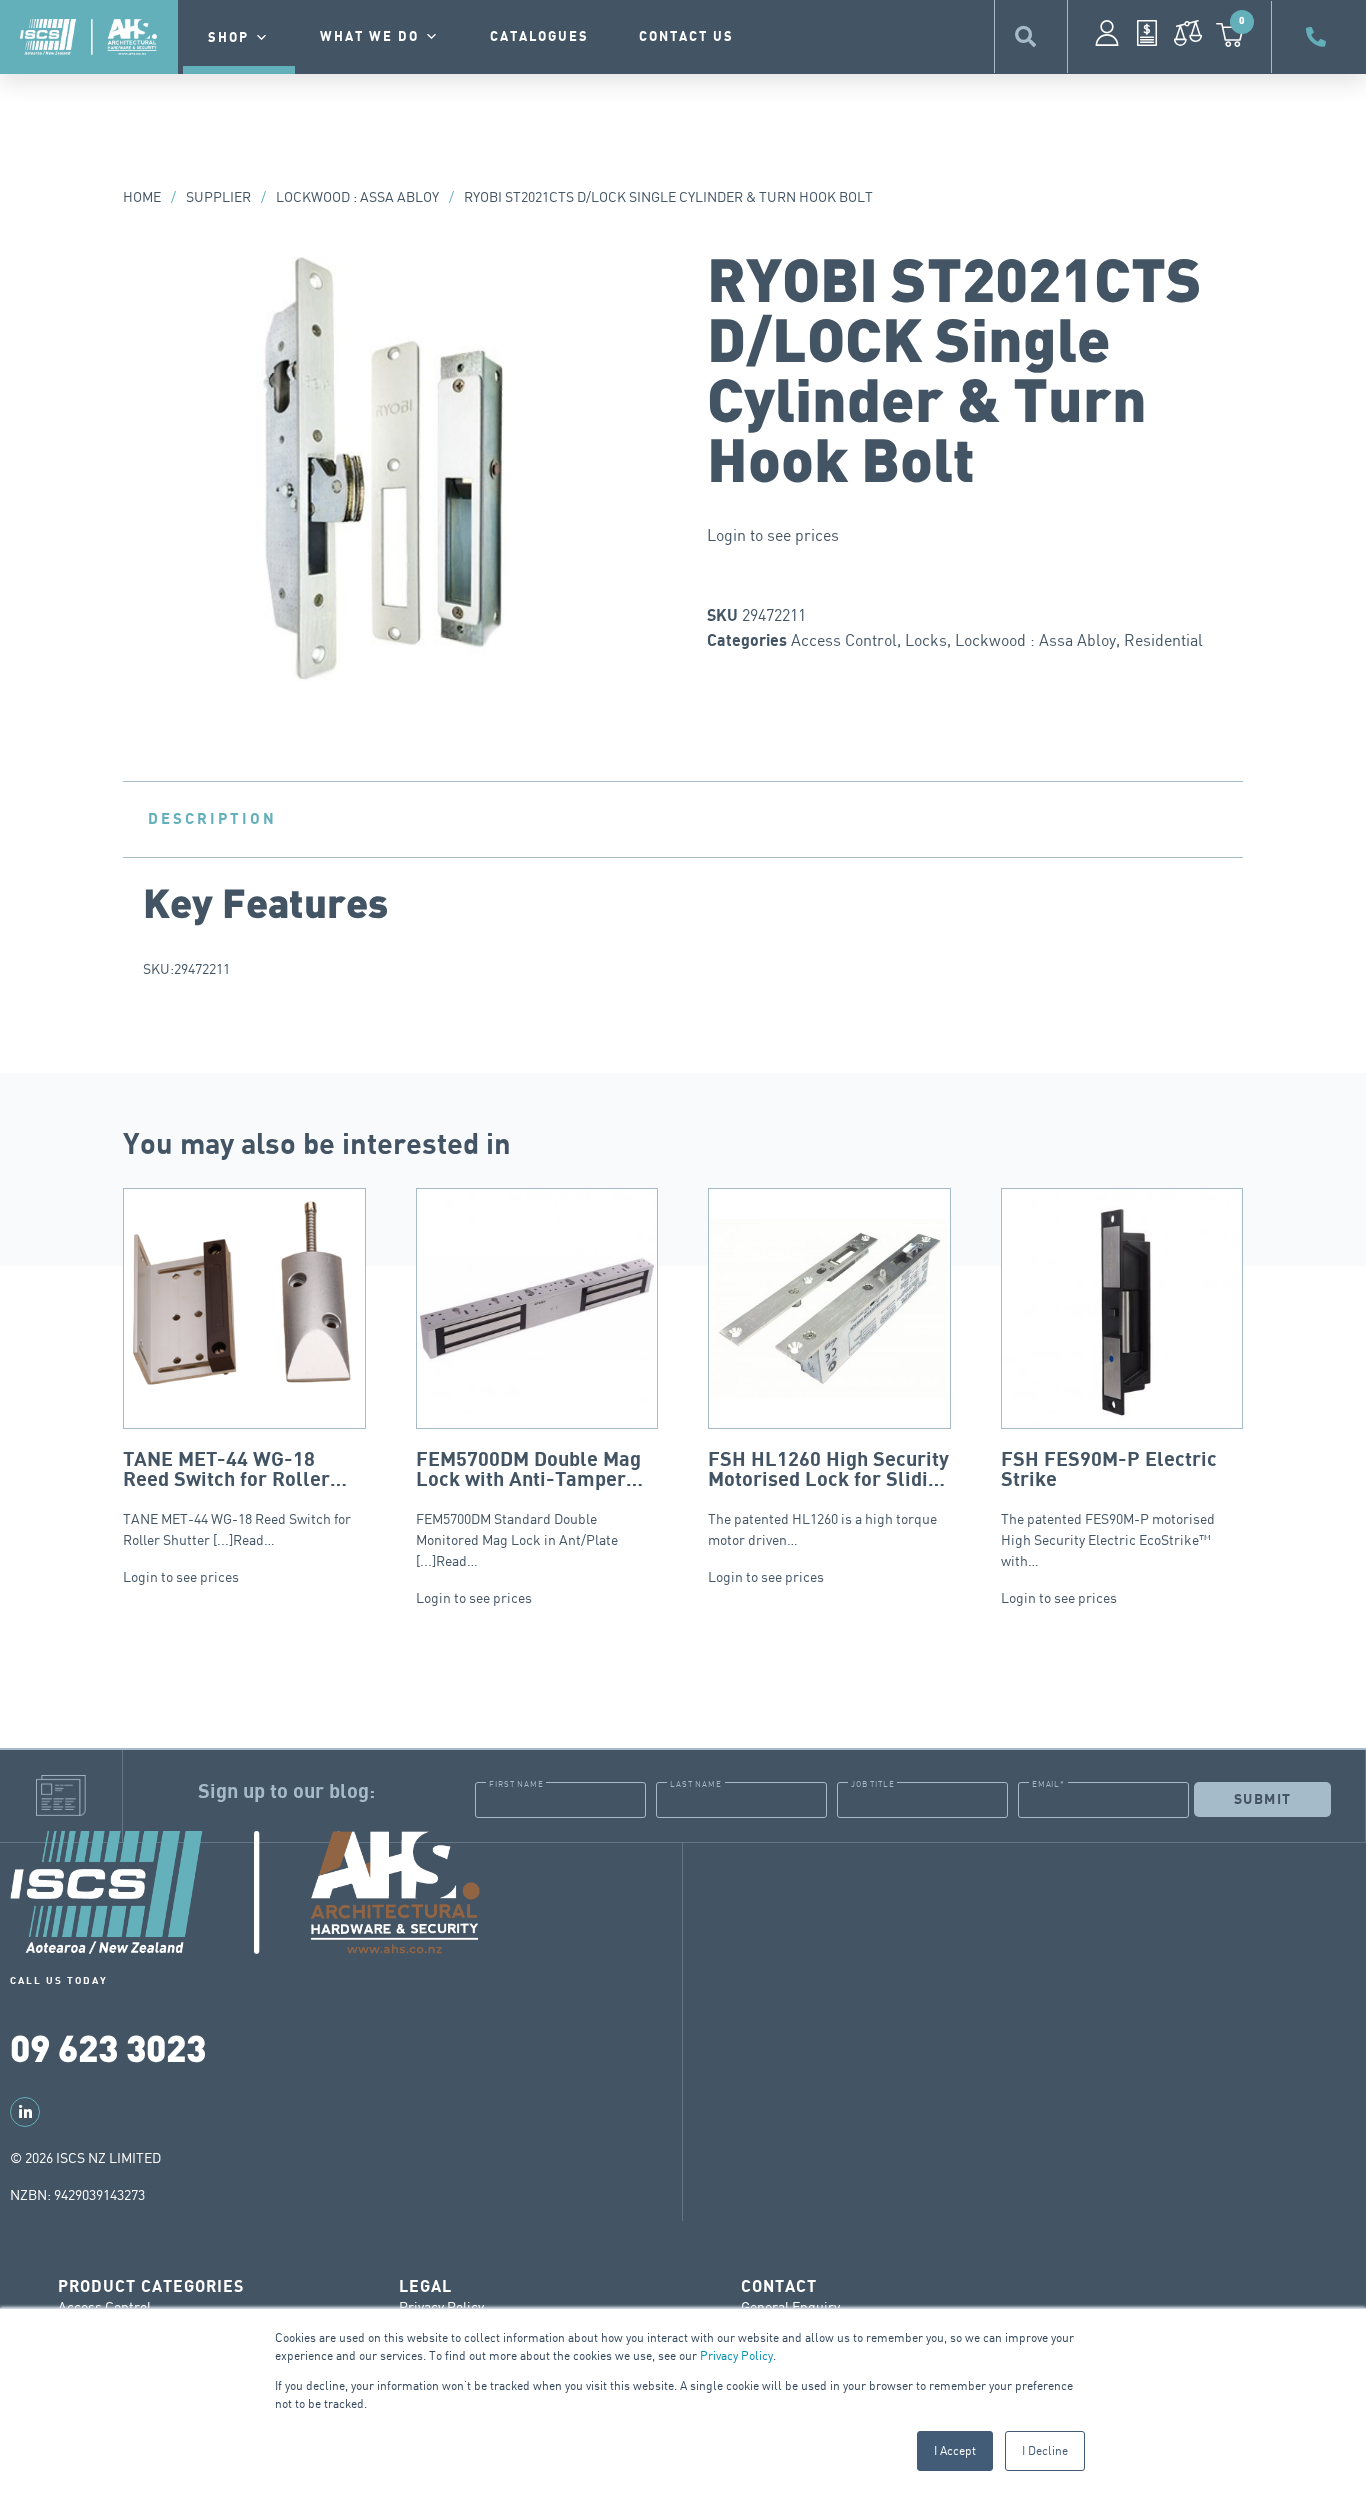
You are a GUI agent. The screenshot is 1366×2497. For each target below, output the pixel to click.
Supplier (218, 196)
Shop (228, 38)
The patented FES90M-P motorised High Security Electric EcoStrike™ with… (1109, 1509)
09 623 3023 (108, 2046)
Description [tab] (212, 819)
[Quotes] (1147, 33)
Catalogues (539, 37)
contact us (686, 37)
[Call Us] (1319, 37)
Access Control (844, 640)
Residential (1163, 640)
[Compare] (1188, 33)
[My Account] (1107, 33)
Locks (926, 640)
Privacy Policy (736, 2355)
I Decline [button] (1045, 2450)
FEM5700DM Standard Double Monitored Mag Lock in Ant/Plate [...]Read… (528, 1509)
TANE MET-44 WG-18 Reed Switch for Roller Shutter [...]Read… (237, 1498)
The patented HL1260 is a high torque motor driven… (829, 1498)
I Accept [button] (955, 2450)
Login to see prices (773, 535)
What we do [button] (369, 37)
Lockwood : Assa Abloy (357, 196)
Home (142, 196)
